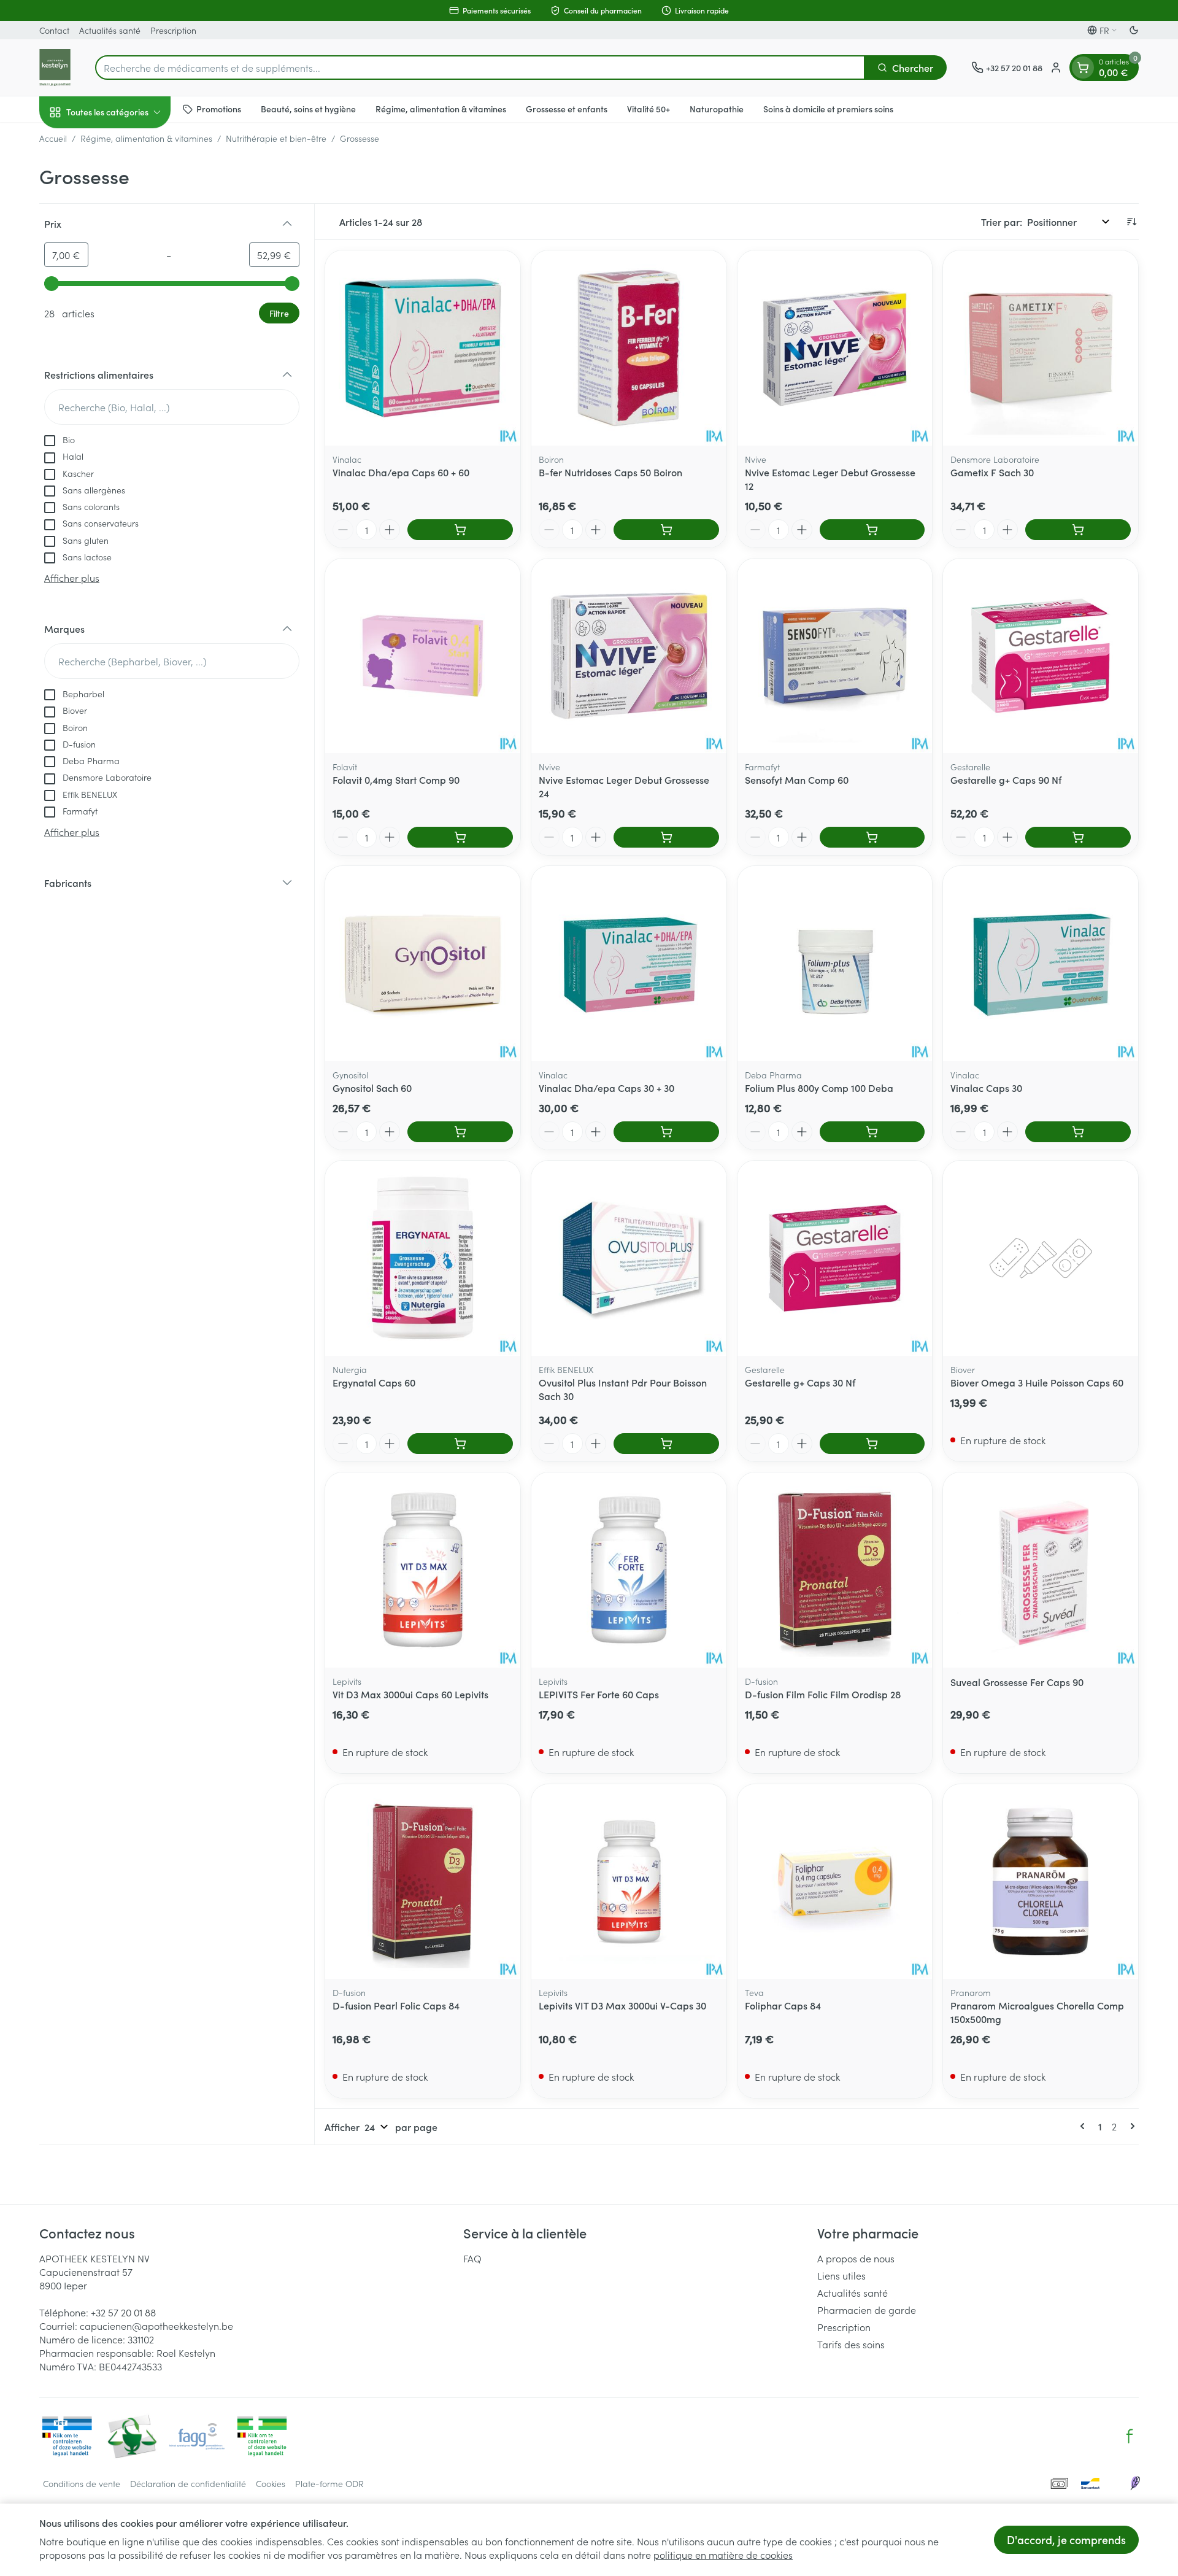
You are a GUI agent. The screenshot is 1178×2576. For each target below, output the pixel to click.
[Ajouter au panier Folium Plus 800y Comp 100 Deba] (872, 1132)
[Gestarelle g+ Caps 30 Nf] (835, 1258)
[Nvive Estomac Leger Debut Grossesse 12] (835, 348)
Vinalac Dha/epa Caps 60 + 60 (401, 472)
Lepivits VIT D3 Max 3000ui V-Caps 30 (622, 2005)
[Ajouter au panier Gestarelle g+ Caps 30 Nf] (872, 1444)
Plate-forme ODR (329, 2483)
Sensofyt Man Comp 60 (797, 779)
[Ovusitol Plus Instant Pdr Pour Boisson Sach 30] (629, 1258)
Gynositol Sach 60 (372, 1088)
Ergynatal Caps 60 (374, 1382)
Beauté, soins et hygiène (308, 109)
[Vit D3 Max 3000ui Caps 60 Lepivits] (423, 1570)
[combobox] (480, 68)
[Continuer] (1130, 2126)
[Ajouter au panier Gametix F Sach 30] (1078, 530)
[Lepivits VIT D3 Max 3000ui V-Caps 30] (629, 1882)
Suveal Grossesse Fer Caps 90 (1017, 1682)
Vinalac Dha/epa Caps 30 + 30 (606, 1088)
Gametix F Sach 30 (992, 472)
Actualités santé (110, 30)
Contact (54, 30)
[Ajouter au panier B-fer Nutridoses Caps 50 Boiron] (666, 530)
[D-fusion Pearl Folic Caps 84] (423, 1882)
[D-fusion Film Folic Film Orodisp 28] (835, 1570)
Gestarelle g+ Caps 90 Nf (1006, 779)
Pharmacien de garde (867, 2310)
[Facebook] (1130, 2436)
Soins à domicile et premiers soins (828, 109)
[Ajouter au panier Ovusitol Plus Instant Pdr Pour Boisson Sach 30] (666, 1444)
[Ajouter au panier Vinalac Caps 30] (1078, 1132)
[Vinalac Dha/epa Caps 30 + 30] (629, 964)
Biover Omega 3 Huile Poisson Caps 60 (1037, 1382)
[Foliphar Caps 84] (835, 1882)
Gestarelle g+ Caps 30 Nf (800, 1382)
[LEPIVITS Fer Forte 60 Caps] (629, 1570)
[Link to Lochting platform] (1135, 2483)
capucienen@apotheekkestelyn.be (156, 2326)
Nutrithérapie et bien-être (276, 138)
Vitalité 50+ (649, 109)
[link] (1085, 2126)
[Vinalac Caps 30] (1041, 964)
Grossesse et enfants (567, 109)
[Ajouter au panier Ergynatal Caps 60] (460, 1444)
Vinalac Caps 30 (986, 1088)
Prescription (173, 30)
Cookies (271, 2483)
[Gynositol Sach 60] (423, 964)
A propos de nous (856, 2258)
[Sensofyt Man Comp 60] (835, 656)
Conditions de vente (82, 2483)
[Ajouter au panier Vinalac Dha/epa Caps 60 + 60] (460, 530)
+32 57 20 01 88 (123, 2312)
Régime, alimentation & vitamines (441, 109)
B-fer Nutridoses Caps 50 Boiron (610, 472)
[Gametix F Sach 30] (1041, 348)
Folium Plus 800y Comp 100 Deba (819, 1088)
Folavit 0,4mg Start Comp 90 (396, 779)
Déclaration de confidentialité (188, 2483)
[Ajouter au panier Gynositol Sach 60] (460, 1132)
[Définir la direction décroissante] (1131, 222)
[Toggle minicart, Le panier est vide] (1083, 68)
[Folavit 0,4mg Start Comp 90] (423, 656)
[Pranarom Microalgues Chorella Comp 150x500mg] (1041, 1882)
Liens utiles (841, 2275)
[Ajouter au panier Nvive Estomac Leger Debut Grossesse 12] (872, 530)
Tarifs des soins (851, 2344)
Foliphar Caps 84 (783, 2005)
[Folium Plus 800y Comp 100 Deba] (835, 964)
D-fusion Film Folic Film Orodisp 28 (823, 1694)
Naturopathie (717, 109)
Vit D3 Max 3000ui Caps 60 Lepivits (410, 1694)
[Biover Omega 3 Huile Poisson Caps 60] (1041, 1258)
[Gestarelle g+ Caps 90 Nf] (1041, 656)
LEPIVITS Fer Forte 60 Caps (599, 1694)
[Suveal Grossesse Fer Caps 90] (1041, 1570)
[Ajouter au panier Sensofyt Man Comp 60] (872, 837)
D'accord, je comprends (1066, 2539)
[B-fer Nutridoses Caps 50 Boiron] (629, 348)
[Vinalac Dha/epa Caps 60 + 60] (423, 348)
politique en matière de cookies (723, 2555)
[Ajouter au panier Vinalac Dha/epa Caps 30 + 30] (666, 1132)
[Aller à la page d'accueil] (55, 68)
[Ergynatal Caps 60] (423, 1258)
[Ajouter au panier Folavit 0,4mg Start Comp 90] (460, 837)
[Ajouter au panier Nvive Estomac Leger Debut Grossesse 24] (666, 837)
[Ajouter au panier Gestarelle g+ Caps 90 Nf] (1078, 837)
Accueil (53, 138)
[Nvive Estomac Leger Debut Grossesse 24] (629, 656)
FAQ (472, 2258)
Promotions (219, 109)
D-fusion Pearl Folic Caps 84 (396, 2005)
